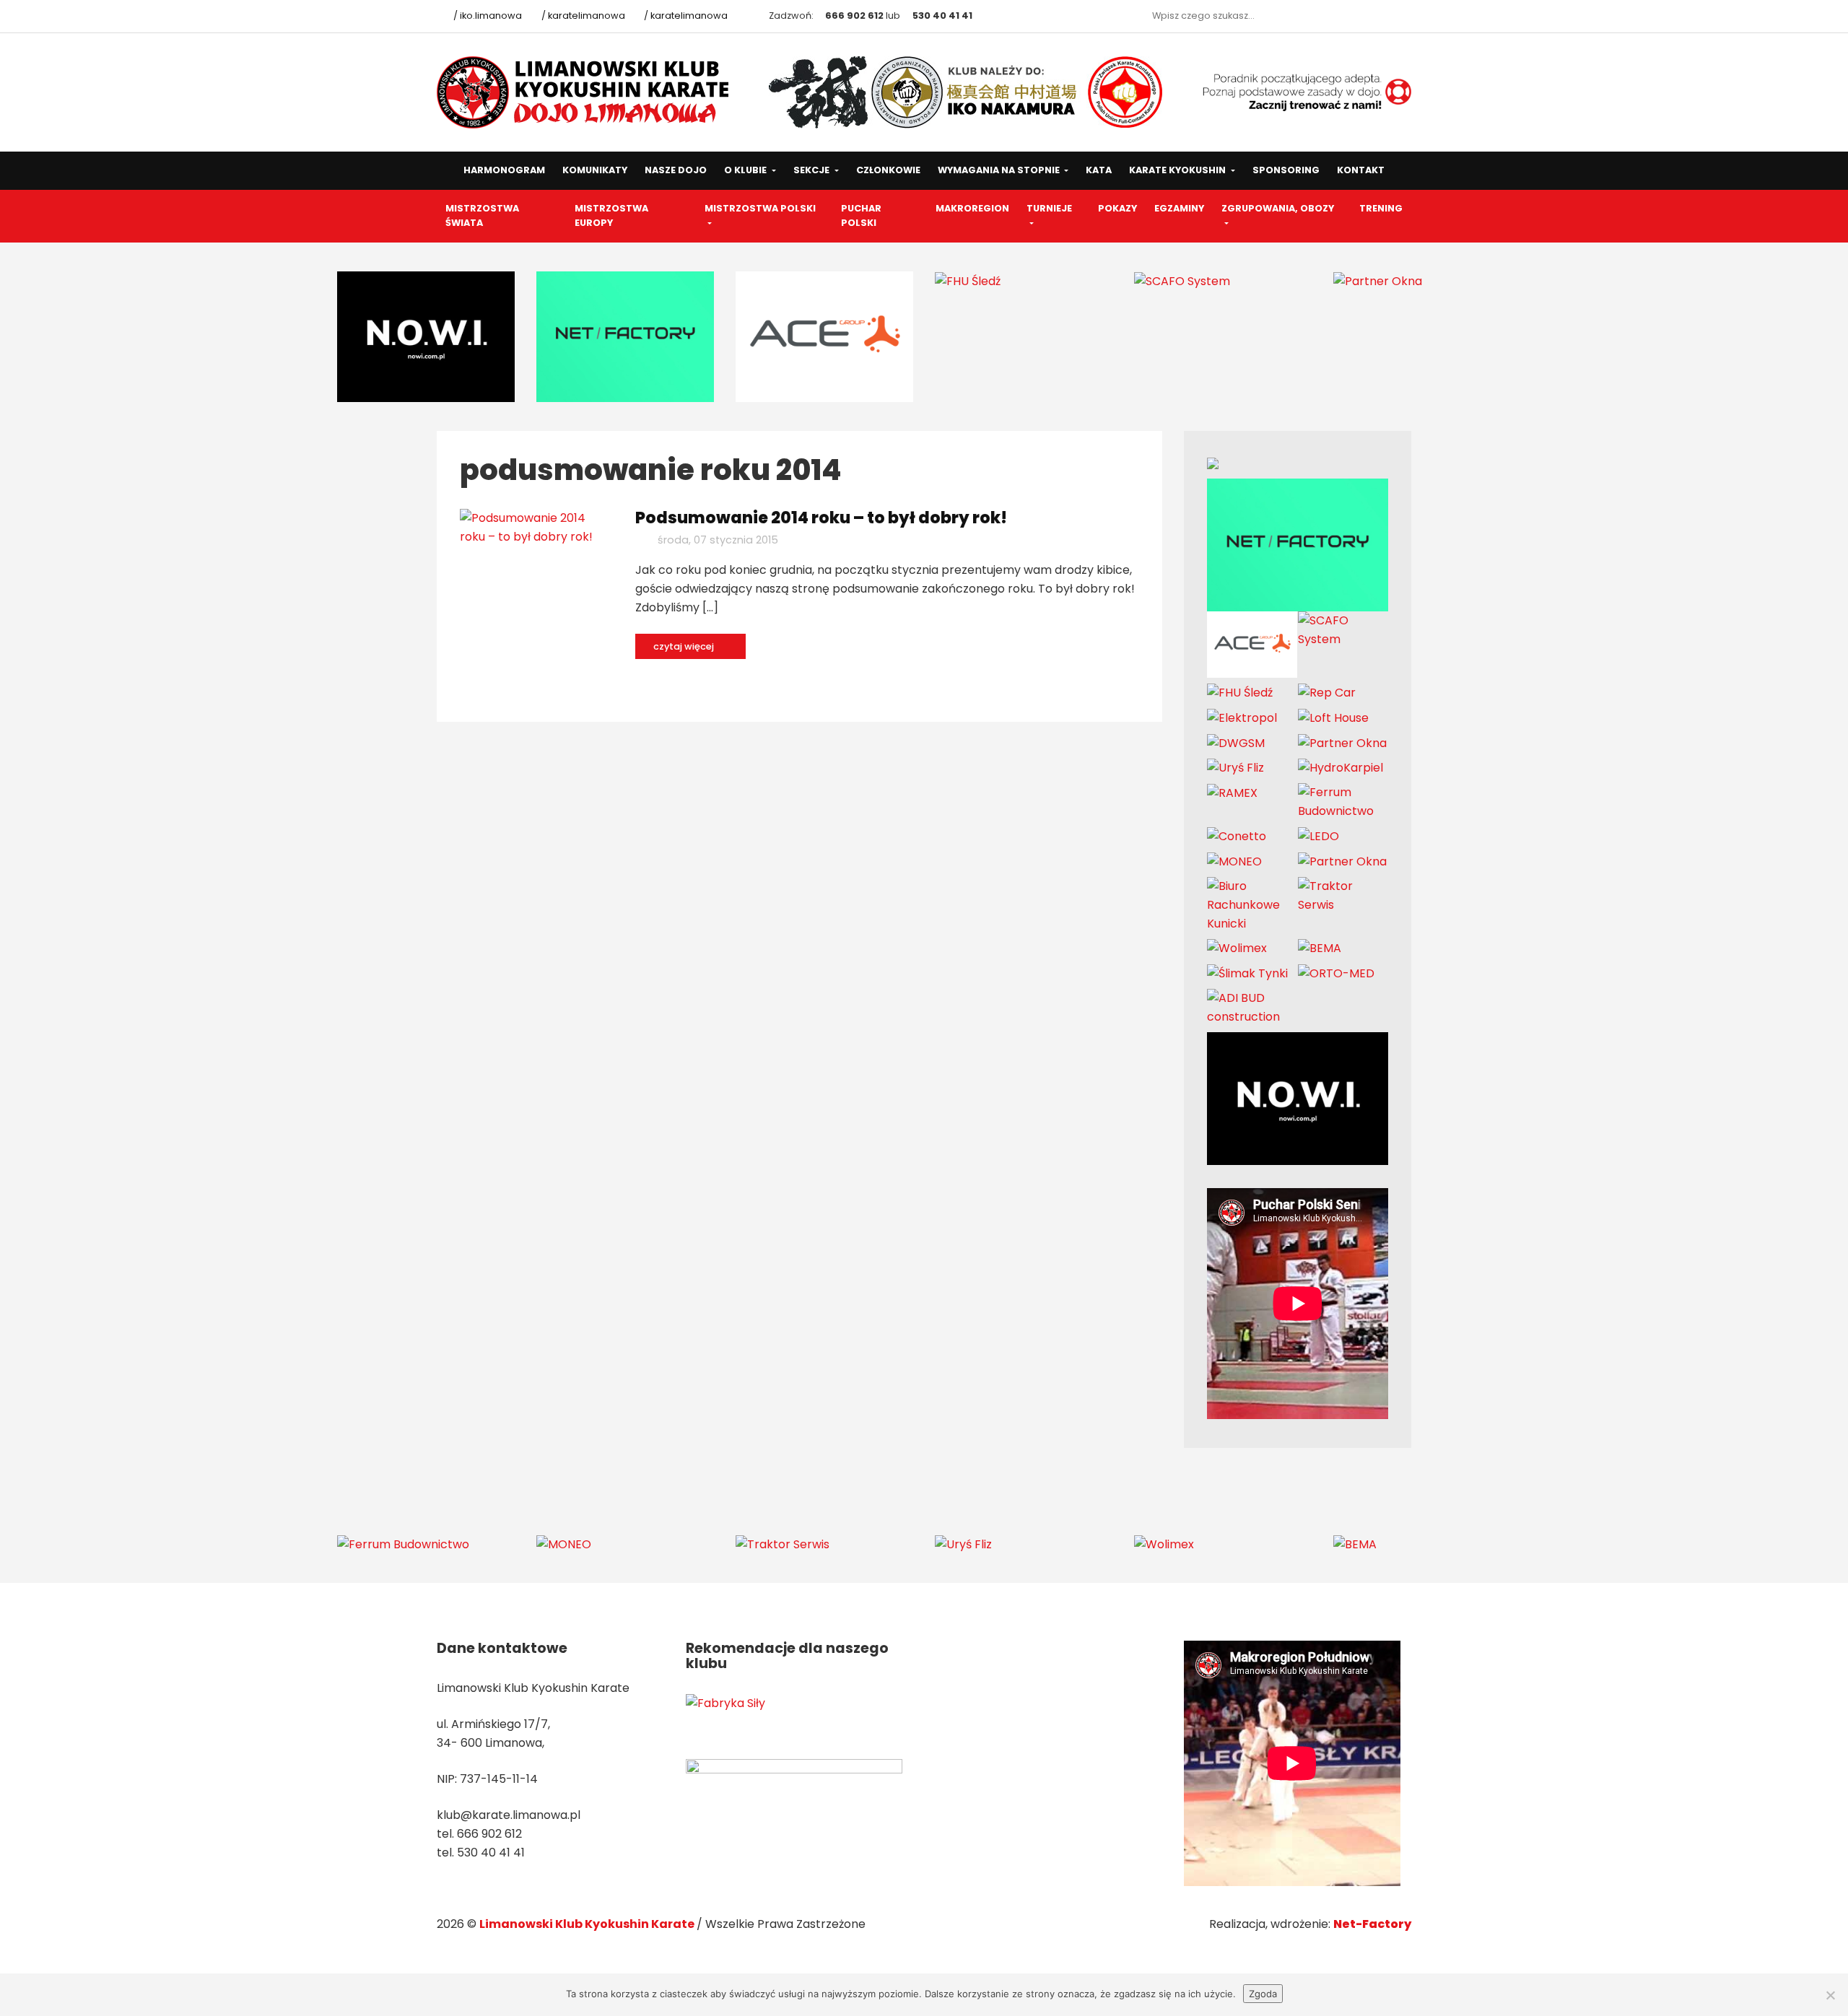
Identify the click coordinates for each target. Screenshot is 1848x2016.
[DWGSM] (1236, 742)
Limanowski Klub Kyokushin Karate (588, 1924)
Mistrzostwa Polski (760, 208)
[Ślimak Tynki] (1247, 973)
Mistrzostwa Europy (611, 216)
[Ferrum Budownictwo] (1343, 802)
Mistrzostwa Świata (482, 216)
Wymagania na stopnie (1000, 170)
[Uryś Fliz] (1235, 768)
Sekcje (812, 170)
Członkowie (888, 170)
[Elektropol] (1242, 717)
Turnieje (1049, 208)
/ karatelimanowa (582, 16)
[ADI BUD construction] (1252, 1007)
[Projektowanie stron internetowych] (625, 336)
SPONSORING (1286, 170)
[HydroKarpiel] (1341, 768)
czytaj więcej (685, 646)
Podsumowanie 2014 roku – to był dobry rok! (821, 518)
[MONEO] (1234, 861)
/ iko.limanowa (487, 16)
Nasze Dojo (676, 170)
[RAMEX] (1232, 792)
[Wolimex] (1237, 948)
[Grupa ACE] (824, 336)
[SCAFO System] (1182, 280)
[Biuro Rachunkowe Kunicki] (1252, 904)
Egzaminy (1179, 208)
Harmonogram (504, 170)
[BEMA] (1320, 948)
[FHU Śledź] (968, 280)
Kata (1099, 170)
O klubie (746, 170)
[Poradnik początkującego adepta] (1298, 91)
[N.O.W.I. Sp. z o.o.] (426, 336)
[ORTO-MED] (1336, 973)
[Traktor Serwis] (1343, 895)
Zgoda (1263, 1994)
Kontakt (1361, 170)
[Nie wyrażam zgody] (1830, 1995)
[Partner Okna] (1378, 280)
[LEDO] (1319, 835)
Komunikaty (595, 170)
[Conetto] (1237, 835)
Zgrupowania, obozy (1278, 208)
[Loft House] (1333, 717)
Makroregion (972, 208)
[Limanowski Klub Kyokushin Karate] (584, 91)
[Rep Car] (1327, 693)
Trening (1381, 208)
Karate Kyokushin (1178, 170)
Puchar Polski (861, 216)
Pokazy (1117, 208)
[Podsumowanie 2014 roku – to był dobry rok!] (537, 527)
